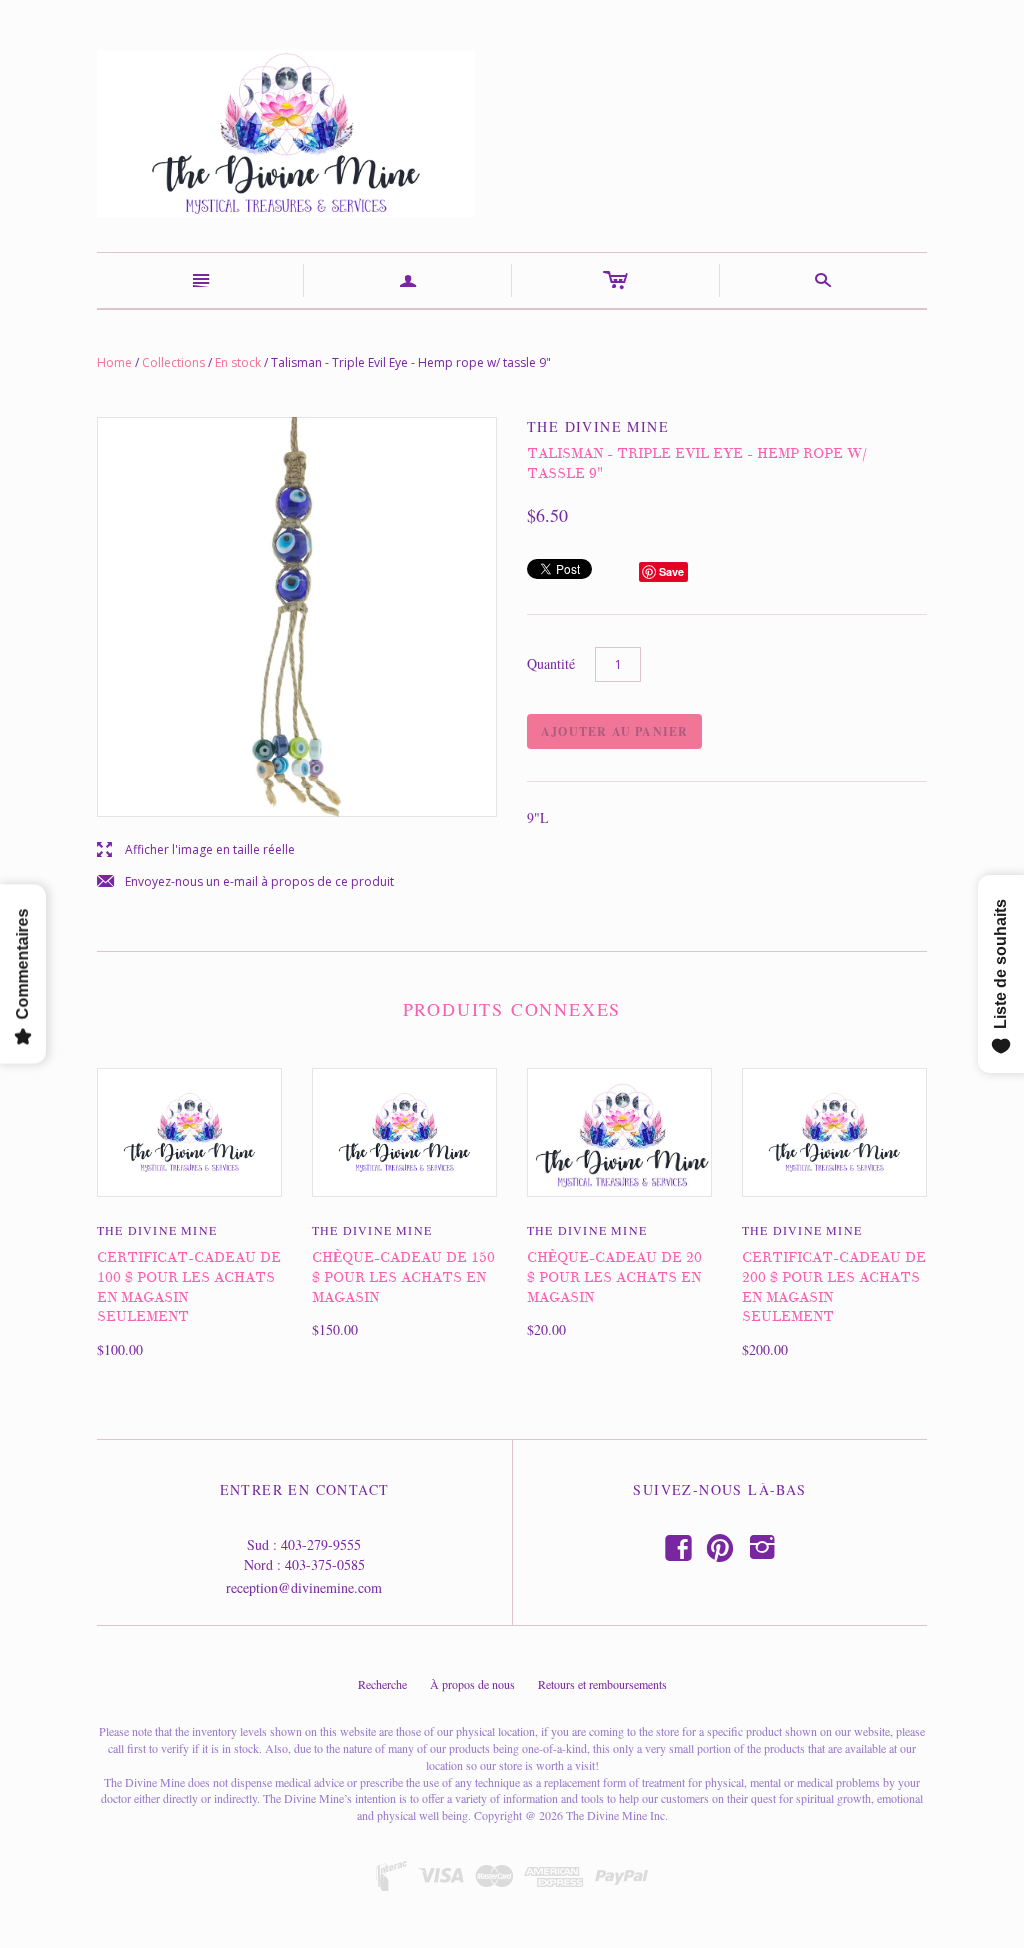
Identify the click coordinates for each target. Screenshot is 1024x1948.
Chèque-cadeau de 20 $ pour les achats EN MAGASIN (614, 1277)
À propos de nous (472, 1684)
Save (671, 571)
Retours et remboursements (602, 1684)
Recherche (382, 1684)
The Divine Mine (157, 1230)
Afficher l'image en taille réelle (196, 850)
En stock (238, 362)
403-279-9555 (321, 1544)
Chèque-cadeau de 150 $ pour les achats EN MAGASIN (403, 1277)
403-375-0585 (325, 1564)
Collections (173, 362)
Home (114, 362)
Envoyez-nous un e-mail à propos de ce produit (245, 882)
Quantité (551, 663)
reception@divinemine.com (304, 1587)
